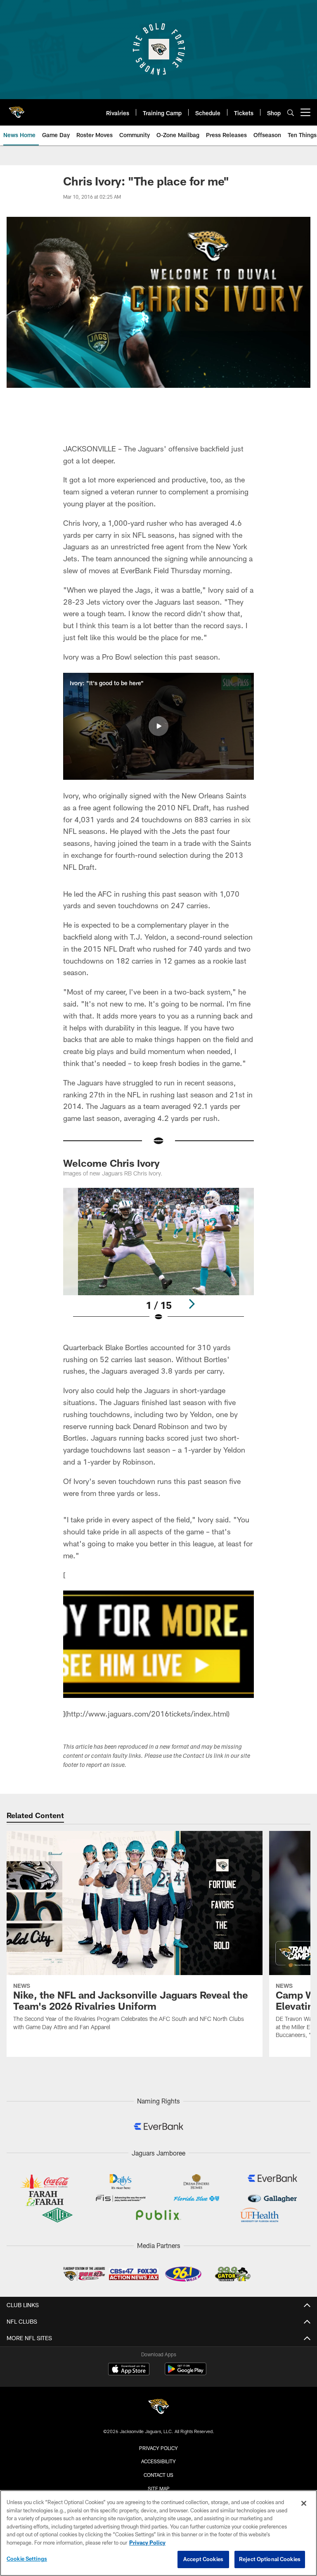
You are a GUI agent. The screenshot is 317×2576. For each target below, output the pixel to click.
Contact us (158, 2475)
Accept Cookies (203, 2559)
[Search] (291, 113)
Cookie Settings (27, 2559)
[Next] (192, 1304)
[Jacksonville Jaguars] (158, 2408)
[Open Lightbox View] (158, 1260)
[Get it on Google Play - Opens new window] (186, 2373)
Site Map (159, 2488)
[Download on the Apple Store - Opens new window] (129, 2370)
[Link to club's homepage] (17, 109)
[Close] (304, 2503)
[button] (158, 726)
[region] (158, 2533)
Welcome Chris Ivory (111, 1163)
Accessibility (158, 2461)
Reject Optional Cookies (270, 2559)
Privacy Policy (158, 2448)
